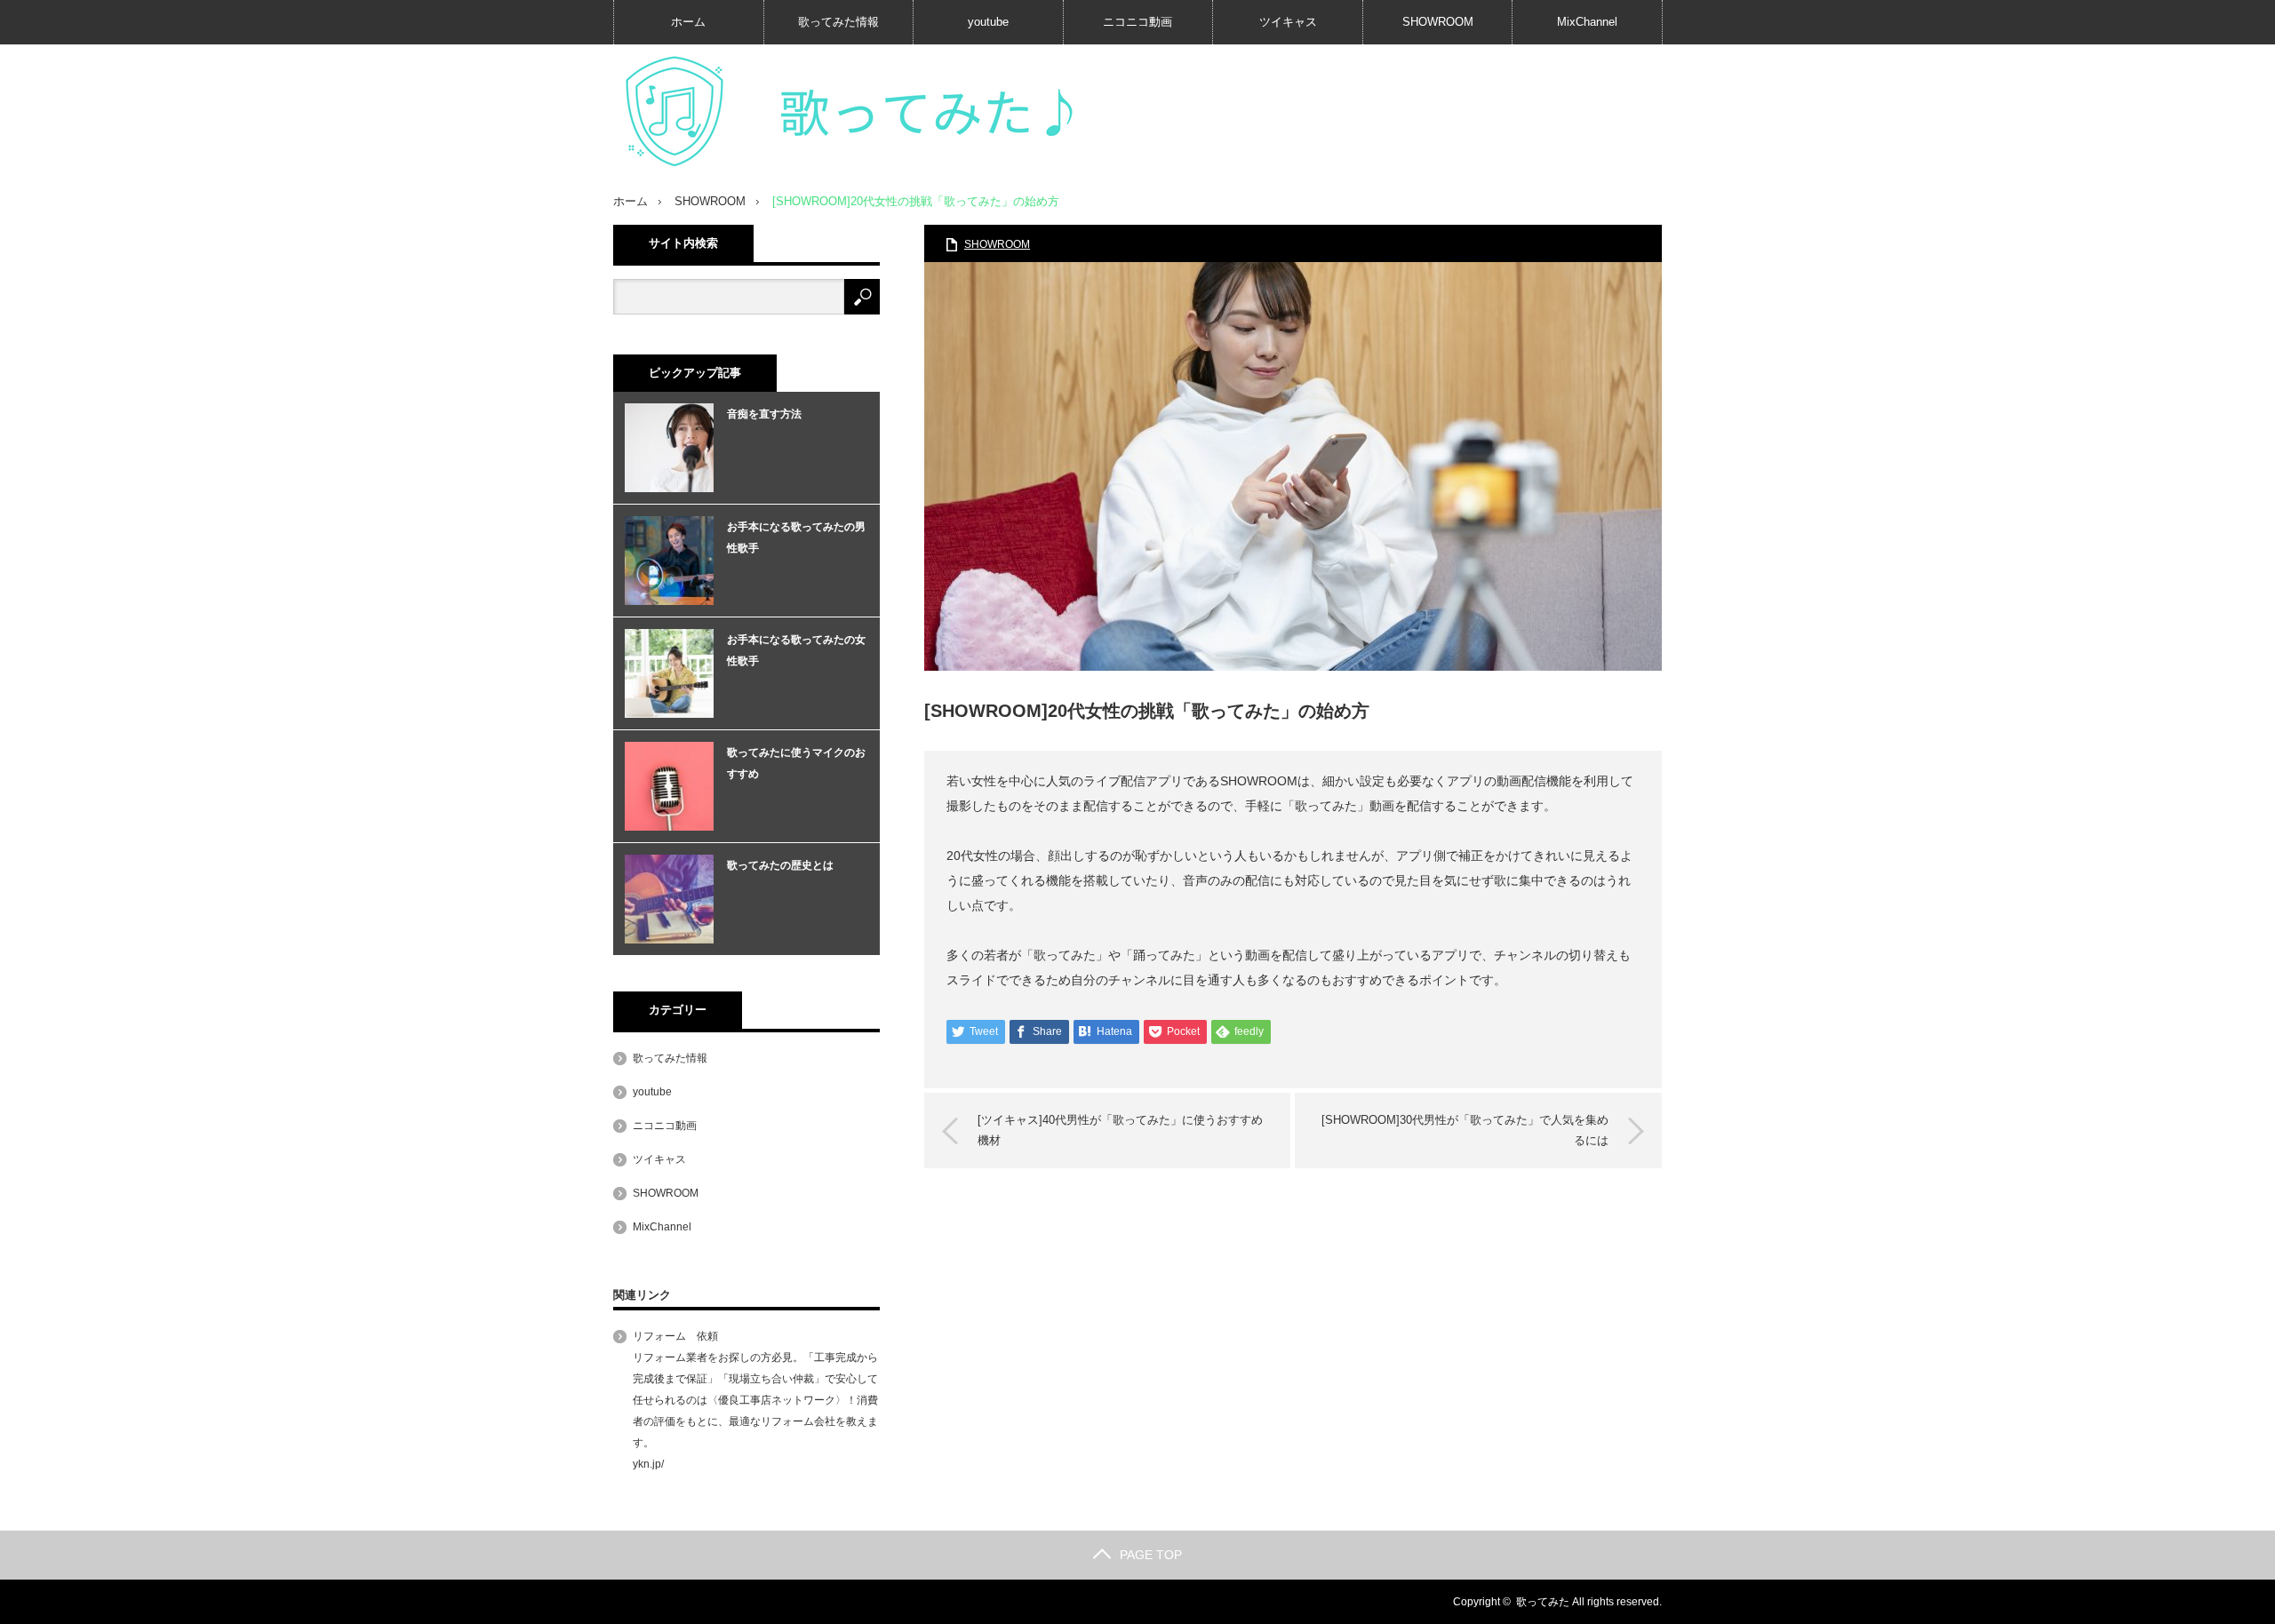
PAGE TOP (1151, 1555)
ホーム (688, 22)
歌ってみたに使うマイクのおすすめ (796, 763)
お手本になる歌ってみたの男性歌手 (796, 537)
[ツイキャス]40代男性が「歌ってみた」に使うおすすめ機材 (1120, 1130)
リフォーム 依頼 (675, 1336)
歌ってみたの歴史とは (780, 865)
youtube (988, 22)
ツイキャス (1288, 22)
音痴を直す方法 (764, 414)
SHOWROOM (1438, 22)
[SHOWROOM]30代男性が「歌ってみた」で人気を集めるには (1465, 1130)
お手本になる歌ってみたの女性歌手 (796, 650)
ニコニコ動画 (1137, 22)
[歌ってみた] (880, 111)
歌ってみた (1543, 1602)
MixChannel (1587, 22)
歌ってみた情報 (838, 22)
